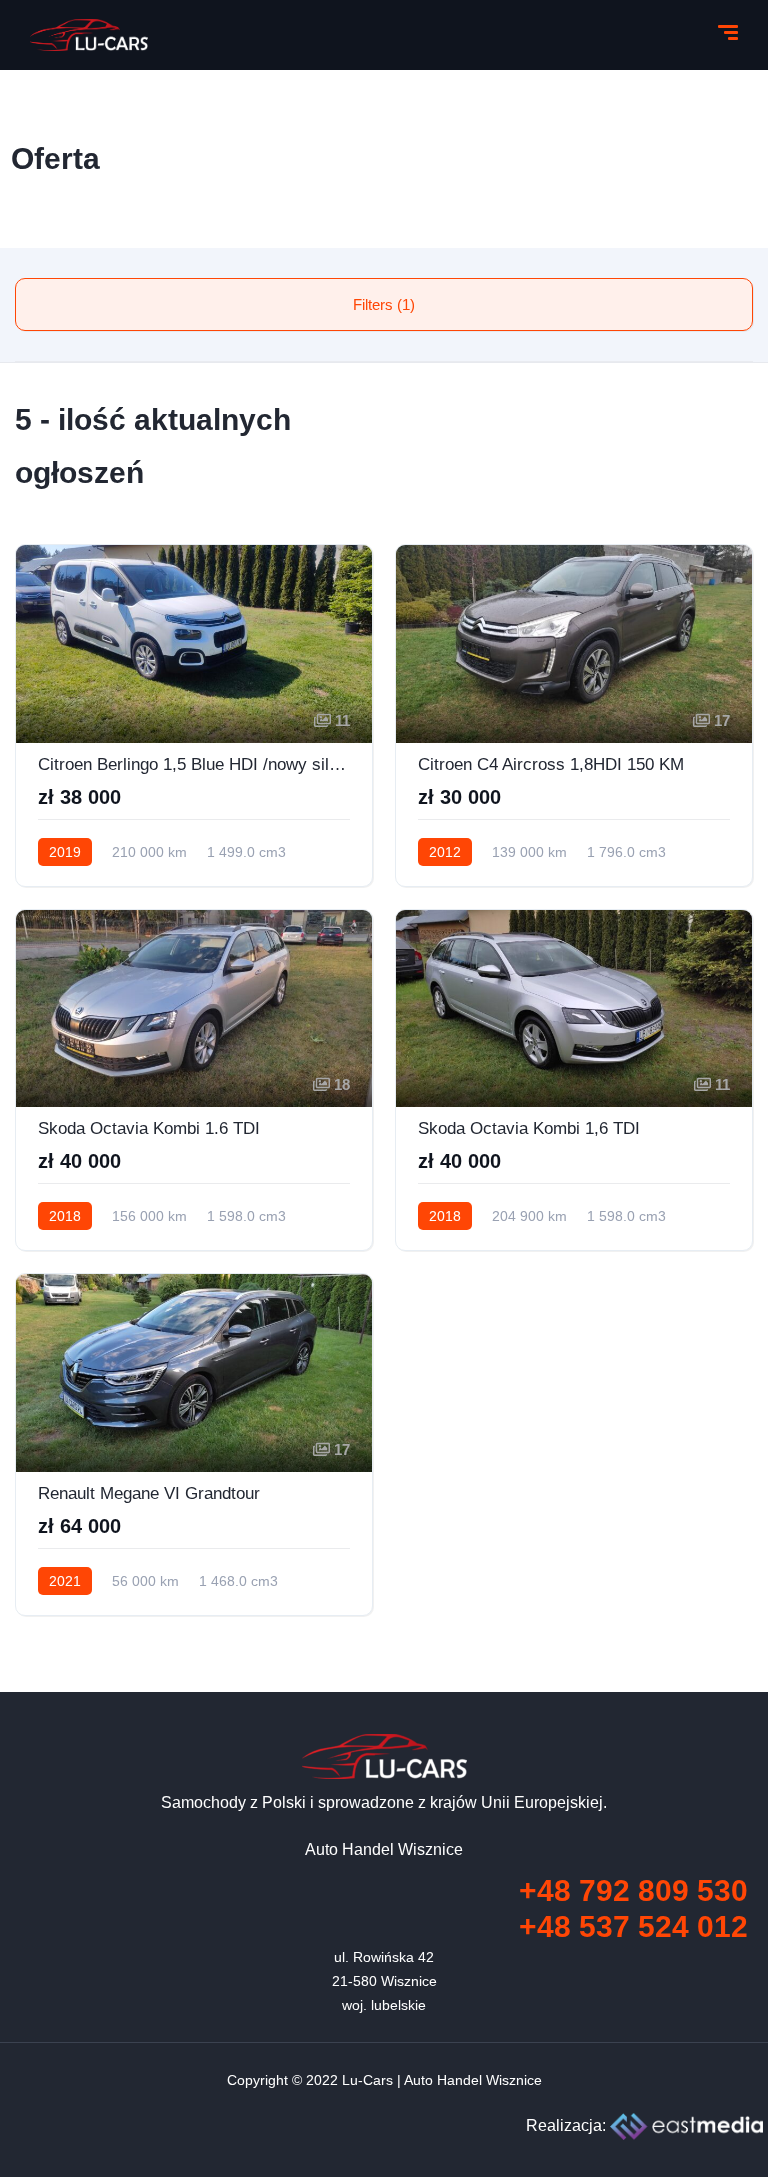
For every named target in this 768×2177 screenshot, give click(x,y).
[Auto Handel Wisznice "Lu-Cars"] (89, 35)
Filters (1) (384, 304)
